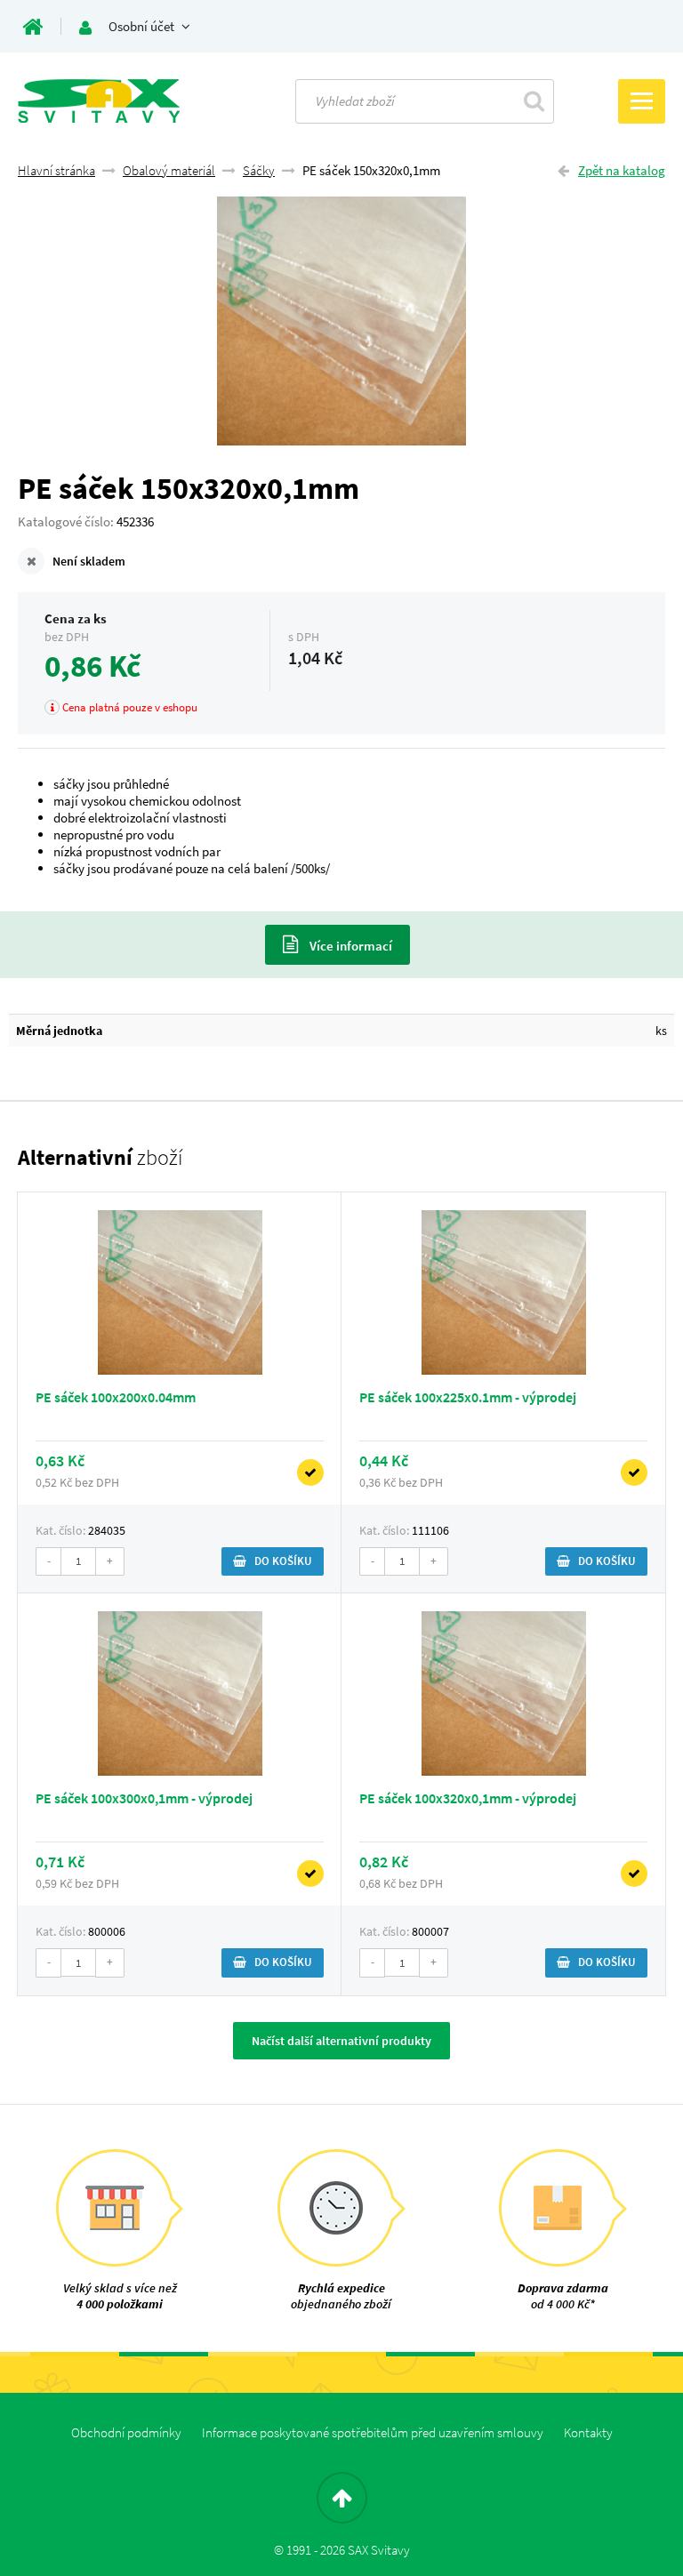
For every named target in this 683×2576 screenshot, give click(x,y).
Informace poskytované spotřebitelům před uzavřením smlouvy (373, 2432)
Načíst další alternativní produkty (341, 2041)
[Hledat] (534, 100)
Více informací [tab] (350, 946)
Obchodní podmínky (126, 2432)
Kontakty (588, 2432)
